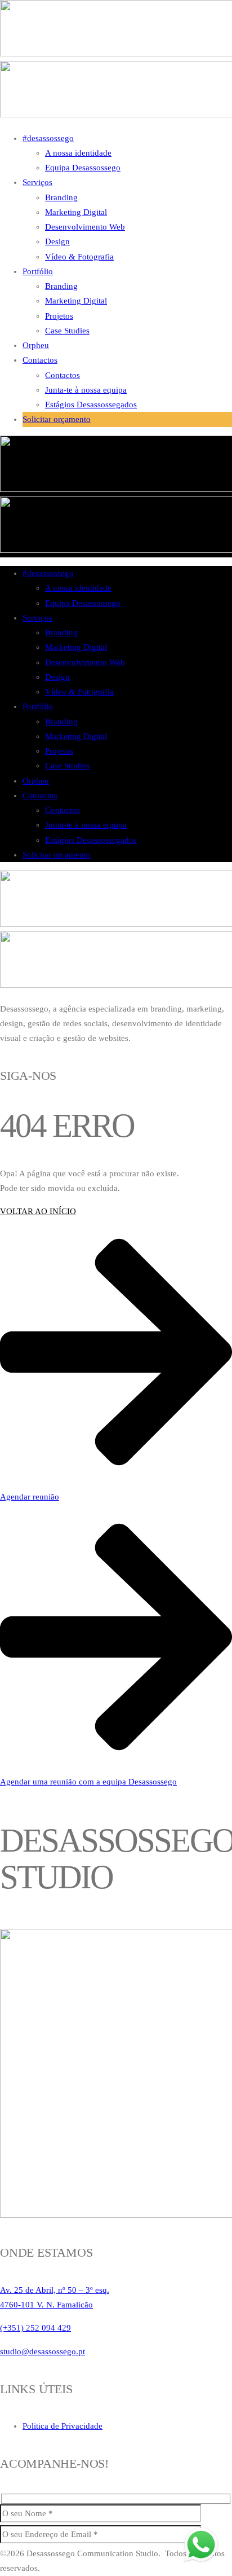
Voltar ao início (38, 1211)
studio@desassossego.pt (43, 2351)
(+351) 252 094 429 (35, 2328)
